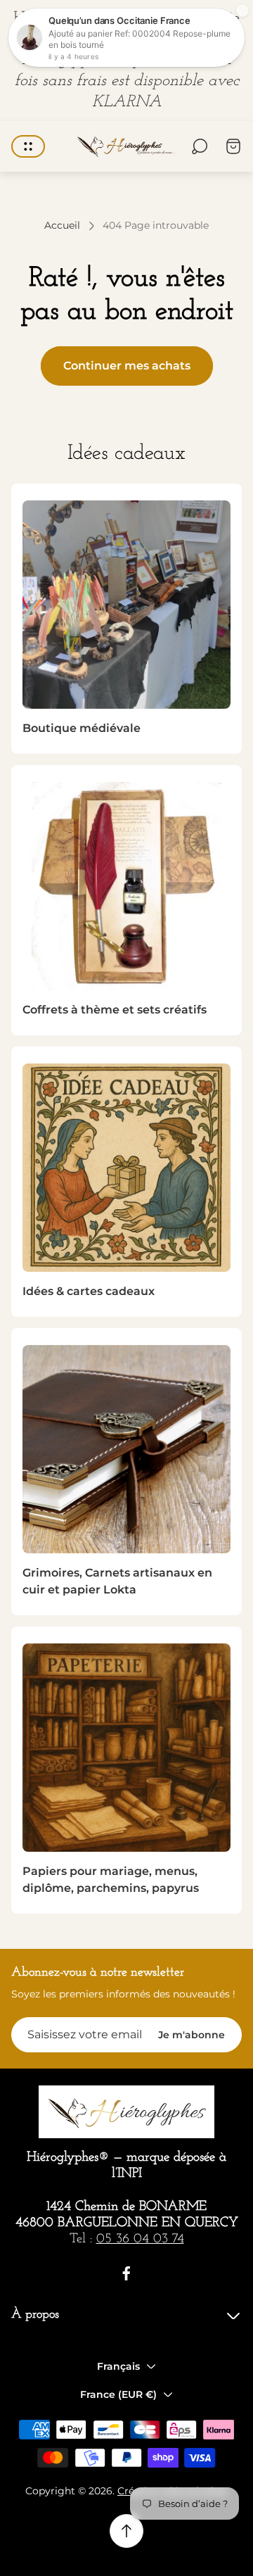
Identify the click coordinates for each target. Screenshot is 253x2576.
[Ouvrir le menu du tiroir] (28, 146)
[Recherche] (200, 146)
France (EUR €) (118, 2394)
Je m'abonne (192, 2035)
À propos (35, 2315)
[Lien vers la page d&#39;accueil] (126, 2112)
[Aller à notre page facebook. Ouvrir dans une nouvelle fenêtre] (126, 2273)
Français (118, 2366)
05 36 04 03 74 (140, 2239)
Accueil (62, 226)
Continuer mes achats (127, 366)
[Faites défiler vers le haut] (126, 2531)
